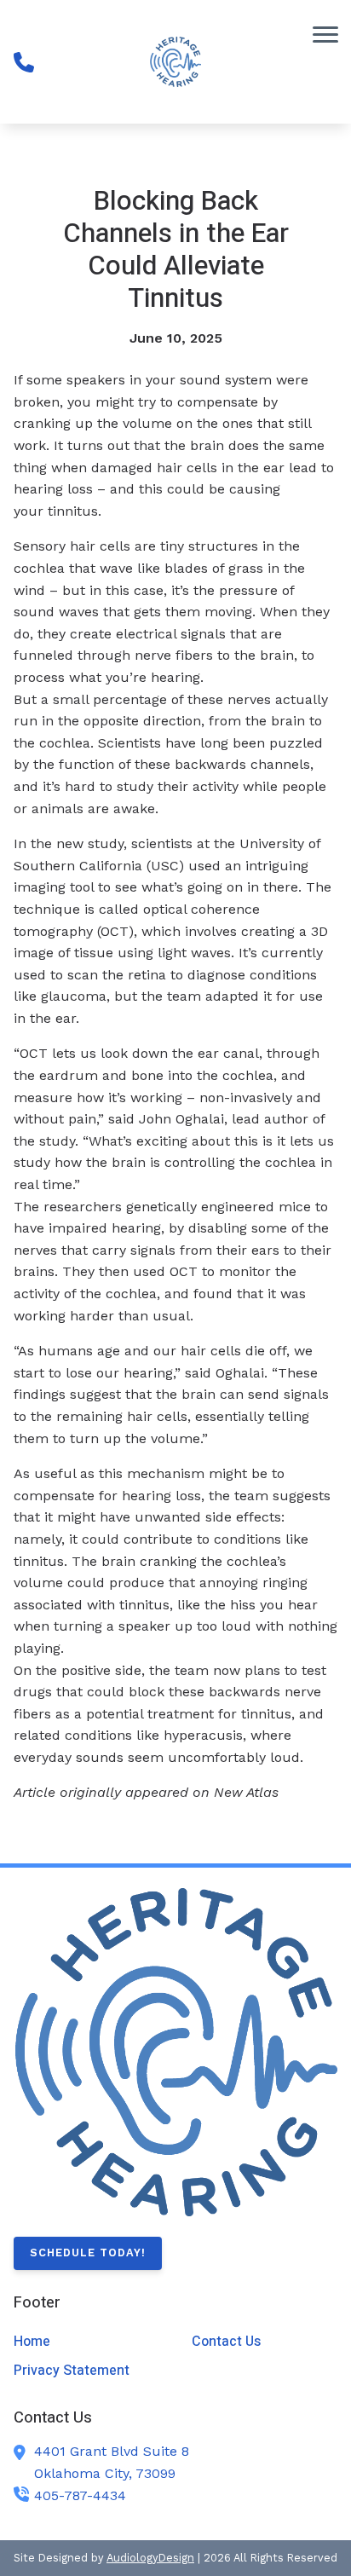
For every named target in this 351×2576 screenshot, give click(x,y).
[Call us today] (24, 62)
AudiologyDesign (150, 2558)
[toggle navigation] (325, 34)
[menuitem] (86, 2342)
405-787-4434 (80, 2495)
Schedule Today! (88, 2253)
